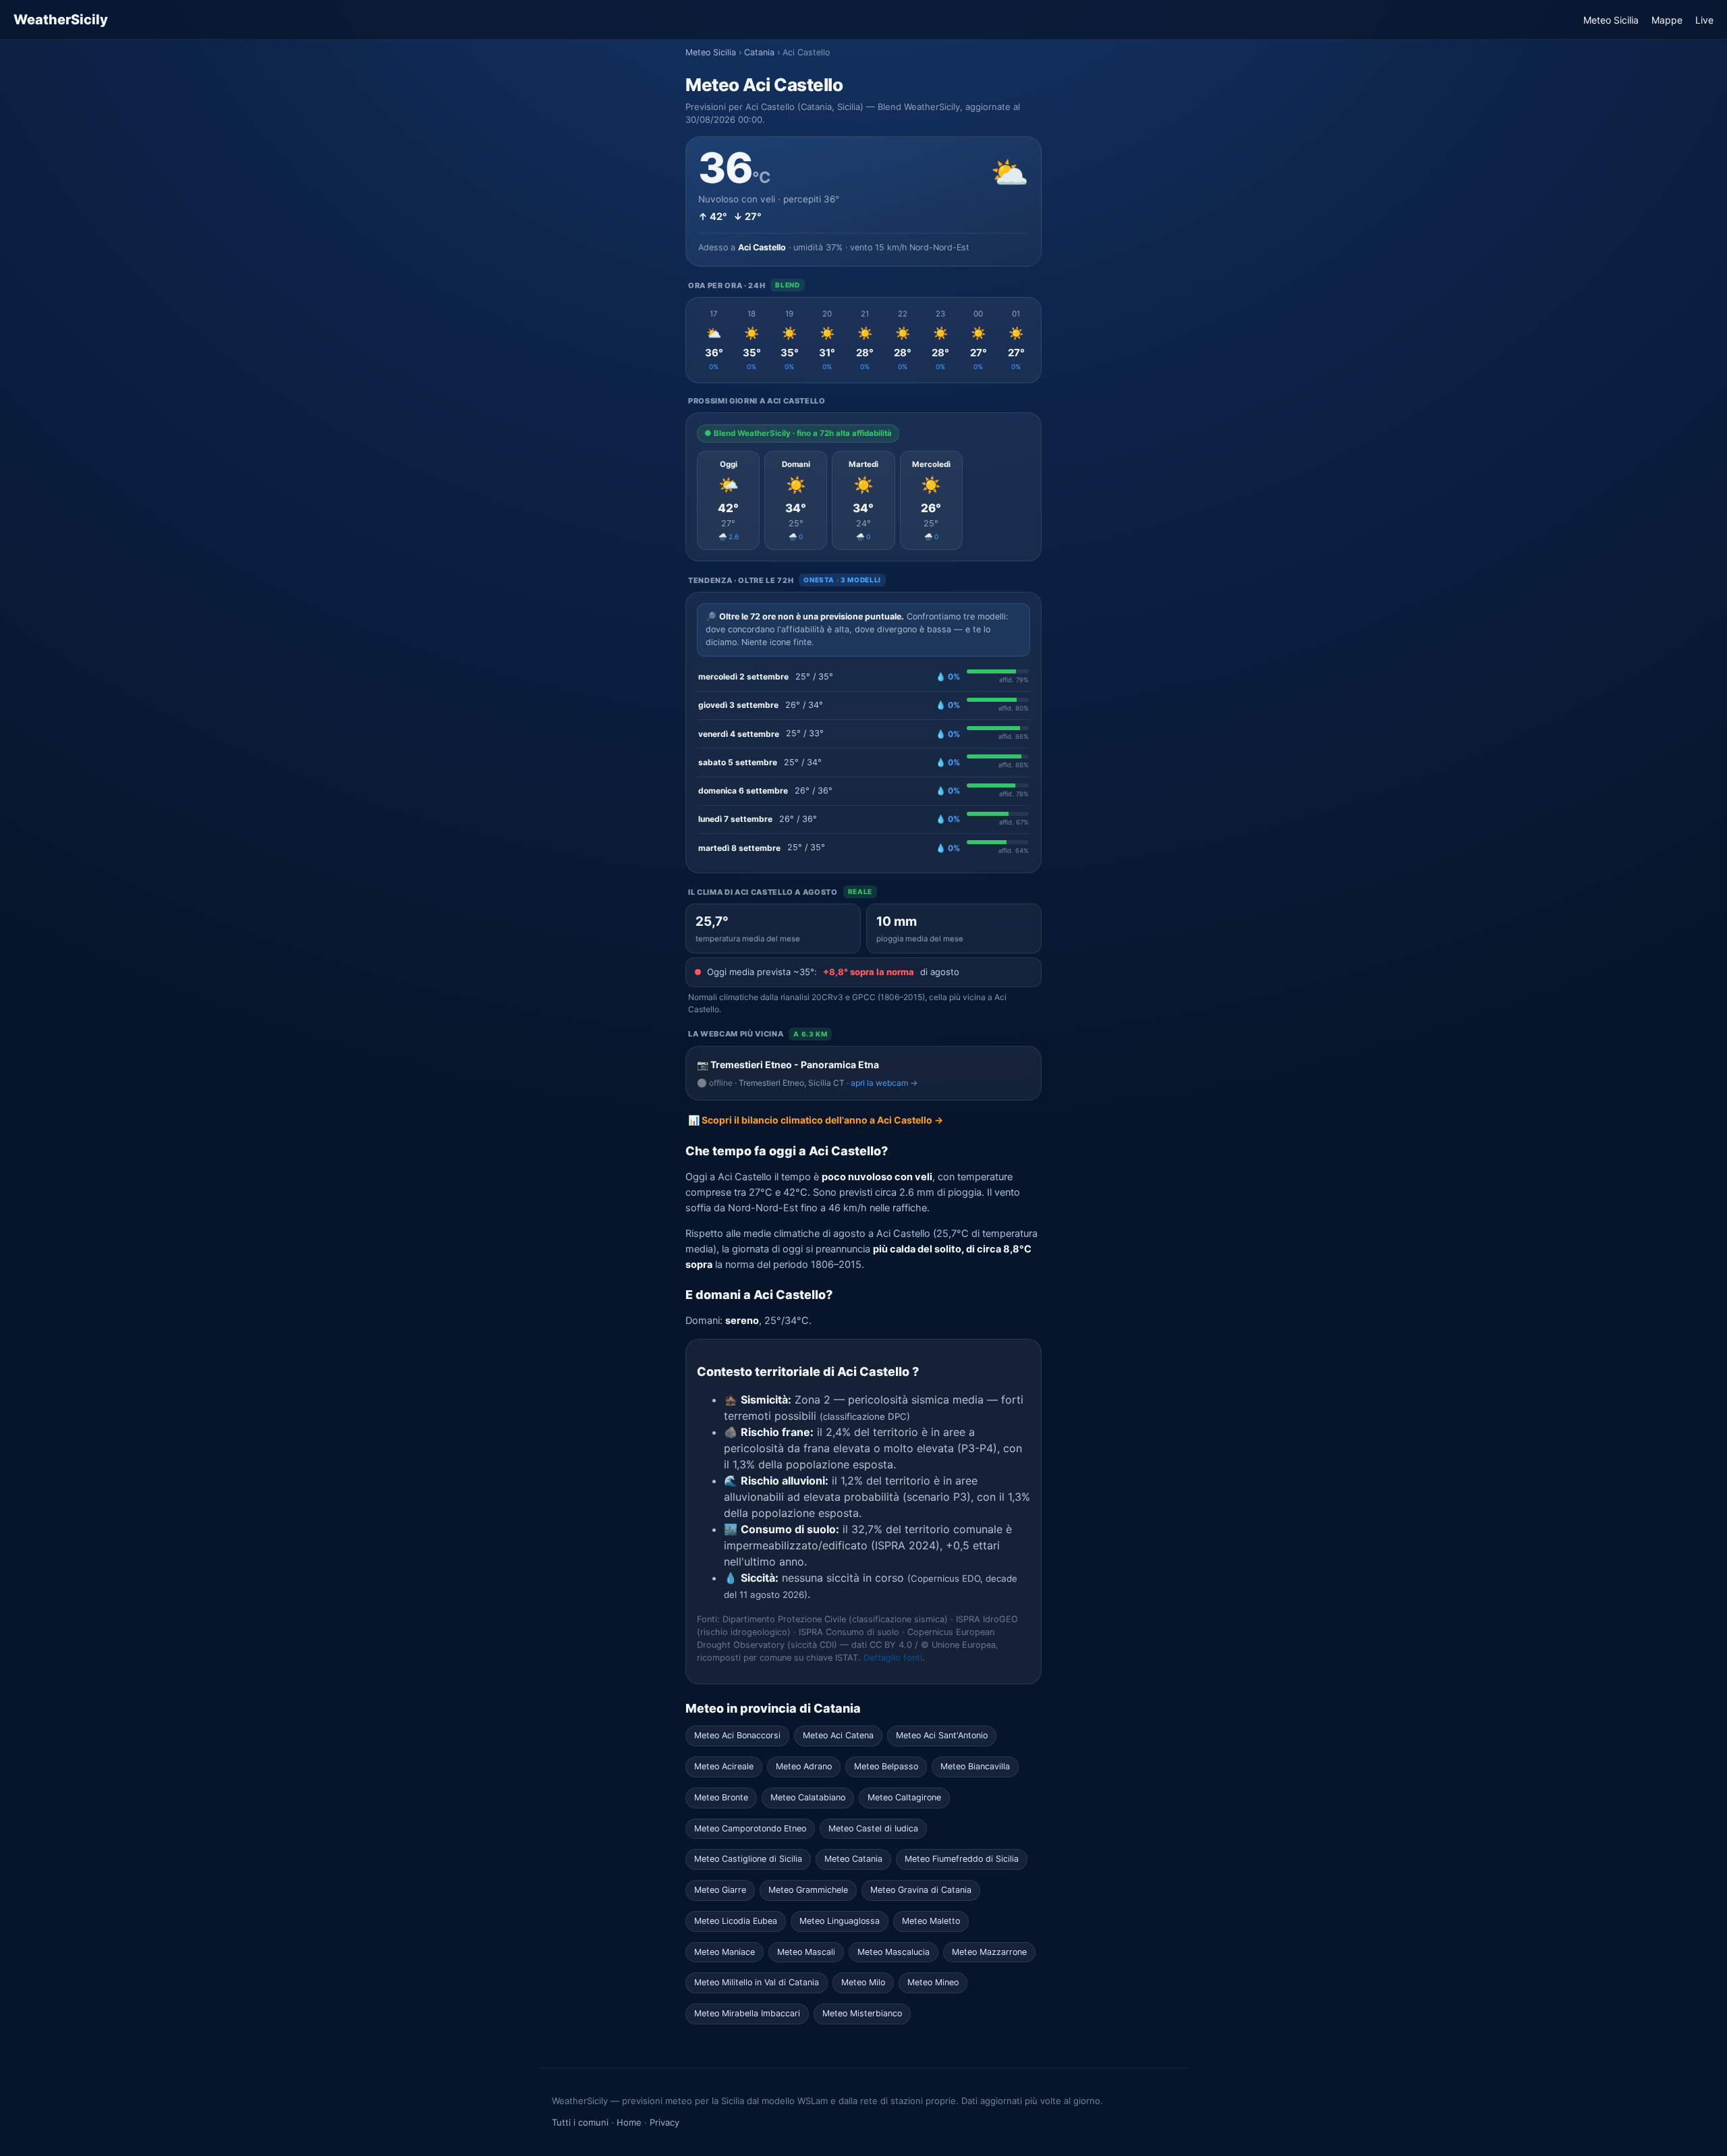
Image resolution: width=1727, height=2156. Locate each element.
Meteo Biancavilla (975, 1766)
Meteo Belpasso (886, 1766)
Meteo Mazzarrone (989, 1952)
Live (1704, 20)
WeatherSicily (61, 20)
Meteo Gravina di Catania (921, 1890)
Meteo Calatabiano (808, 1797)
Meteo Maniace (725, 1952)
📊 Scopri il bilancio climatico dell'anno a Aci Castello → (816, 1120)
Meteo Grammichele (808, 1890)
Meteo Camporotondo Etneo (750, 1828)
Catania (759, 52)
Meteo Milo (863, 1982)
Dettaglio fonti (893, 1658)
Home (629, 2122)
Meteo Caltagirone (904, 1797)
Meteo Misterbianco (862, 2013)
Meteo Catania (853, 1859)
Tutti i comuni (580, 2122)
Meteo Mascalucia (894, 1952)
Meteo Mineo (933, 1982)
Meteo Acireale (724, 1766)
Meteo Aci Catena (838, 1735)
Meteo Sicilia (1611, 20)
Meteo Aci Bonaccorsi (737, 1735)
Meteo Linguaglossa (840, 1921)
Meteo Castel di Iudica (873, 1828)
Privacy (664, 2122)
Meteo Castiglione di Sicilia (748, 1859)
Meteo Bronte (721, 1797)
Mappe (1667, 20)
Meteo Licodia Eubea (736, 1921)
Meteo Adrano (804, 1766)
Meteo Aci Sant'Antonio (942, 1735)
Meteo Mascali (806, 1952)
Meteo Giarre (720, 1890)
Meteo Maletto (931, 1921)
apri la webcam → (884, 1083)
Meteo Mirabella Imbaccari (747, 2013)
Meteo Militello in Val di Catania (757, 1982)
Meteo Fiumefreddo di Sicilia (962, 1859)
